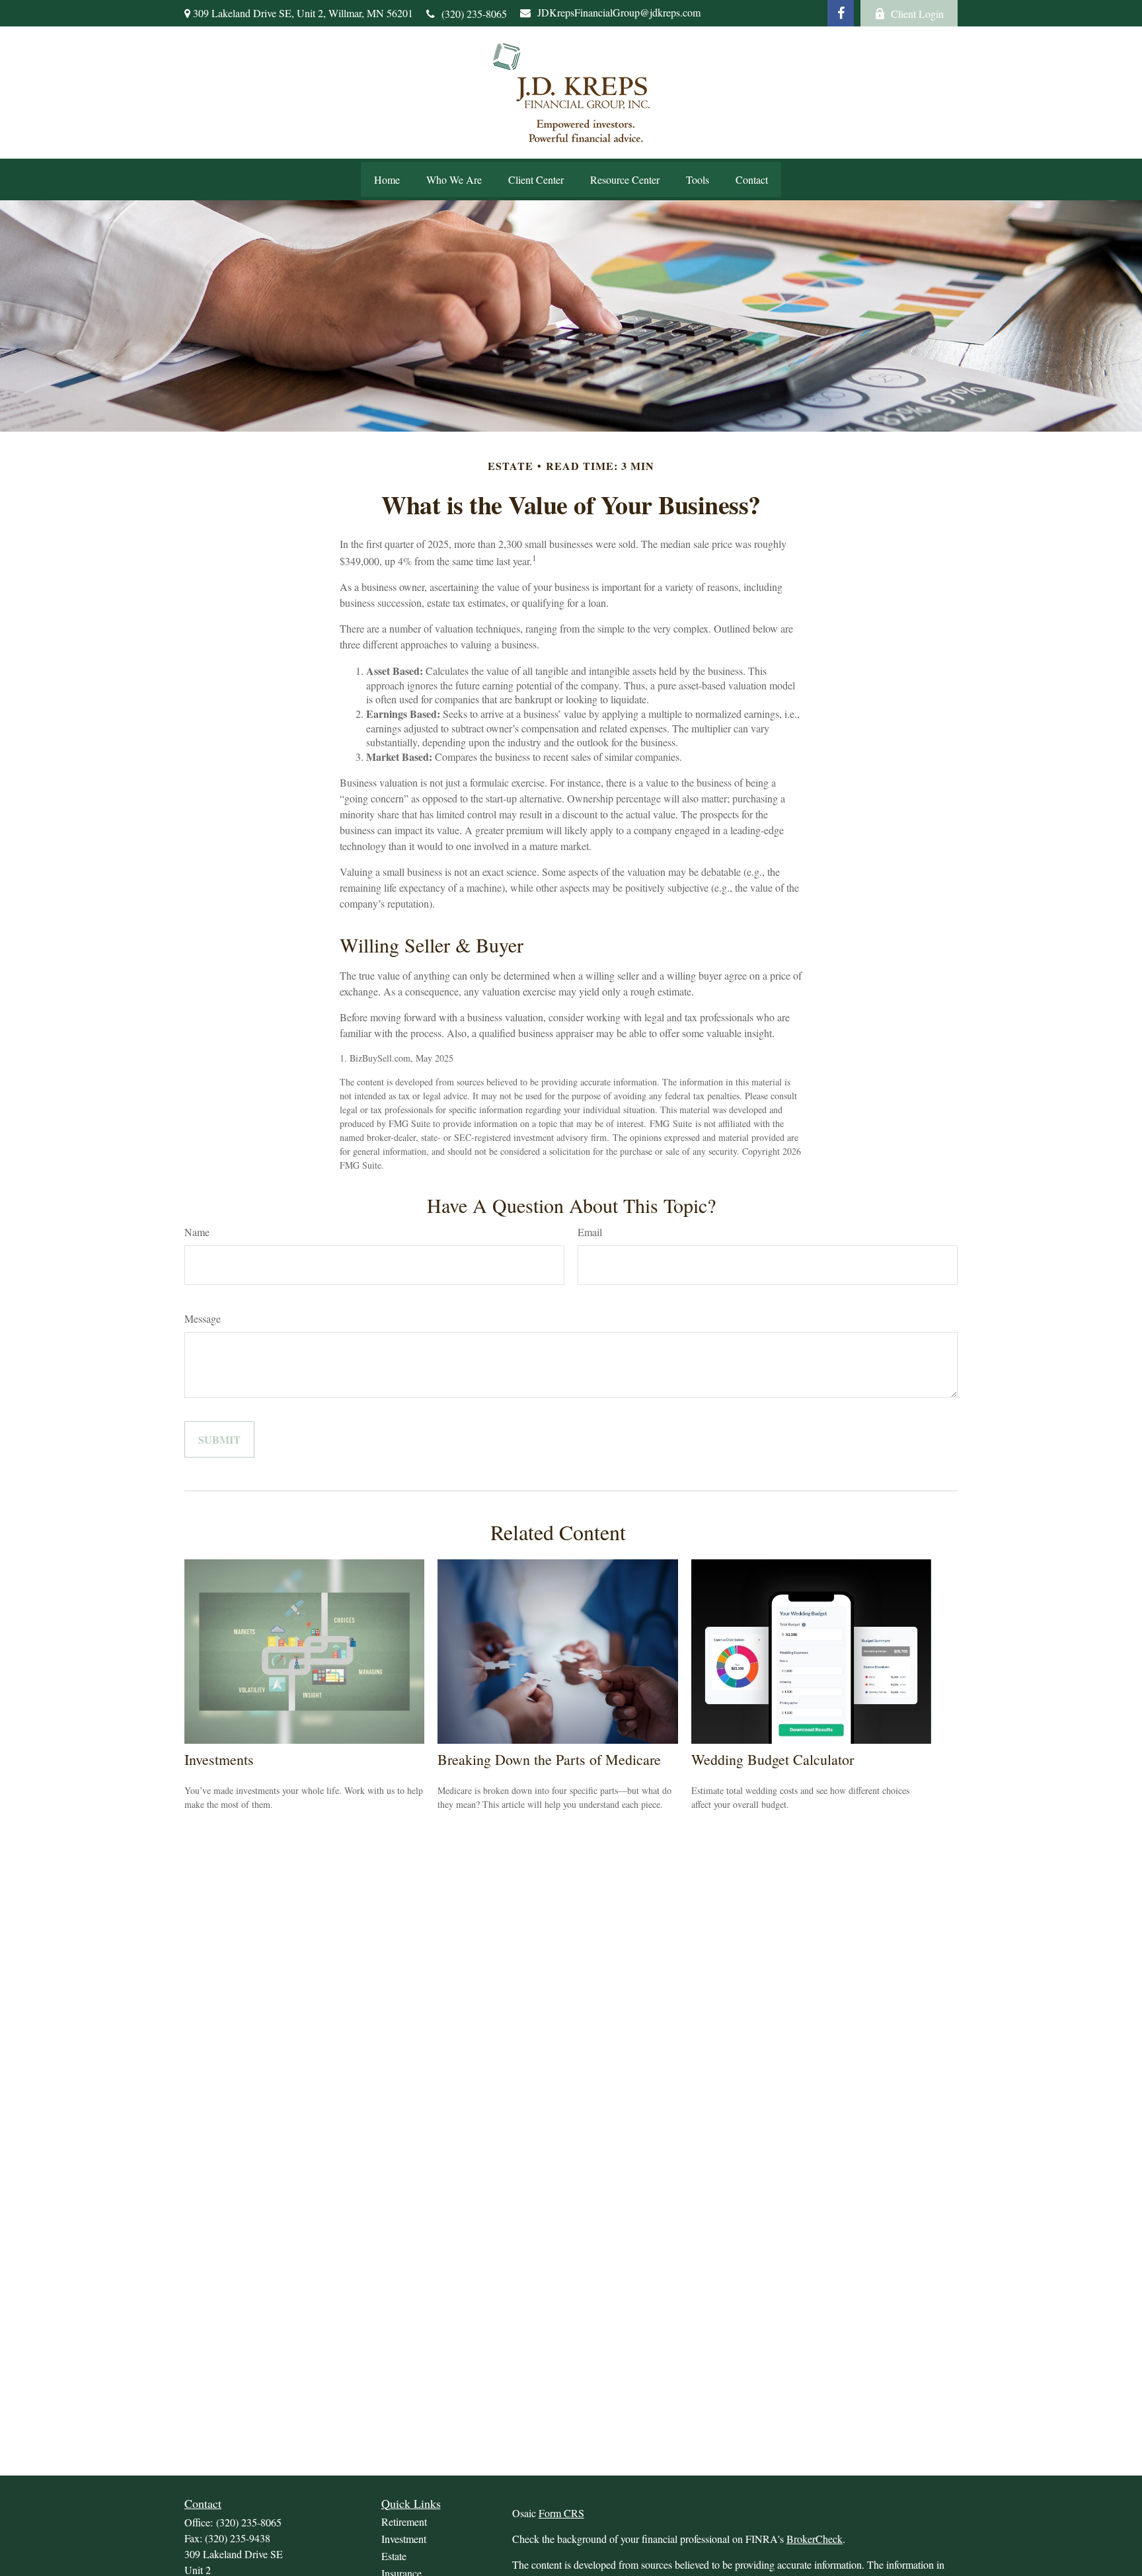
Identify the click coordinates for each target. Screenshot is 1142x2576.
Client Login (917, 14)
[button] (387, 179)
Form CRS (561, 2513)
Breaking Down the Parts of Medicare (549, 1759)
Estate (394, 2556)
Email (590, 1232)
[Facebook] (841, 13)
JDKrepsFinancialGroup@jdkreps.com (619, 12)
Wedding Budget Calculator (773, 1759)
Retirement (404, 2521)
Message (203, 1318)
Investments (219, 1759)
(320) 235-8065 (474, 14)
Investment (404, 2539)
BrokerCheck (815, 2539)
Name (197, 1232)
